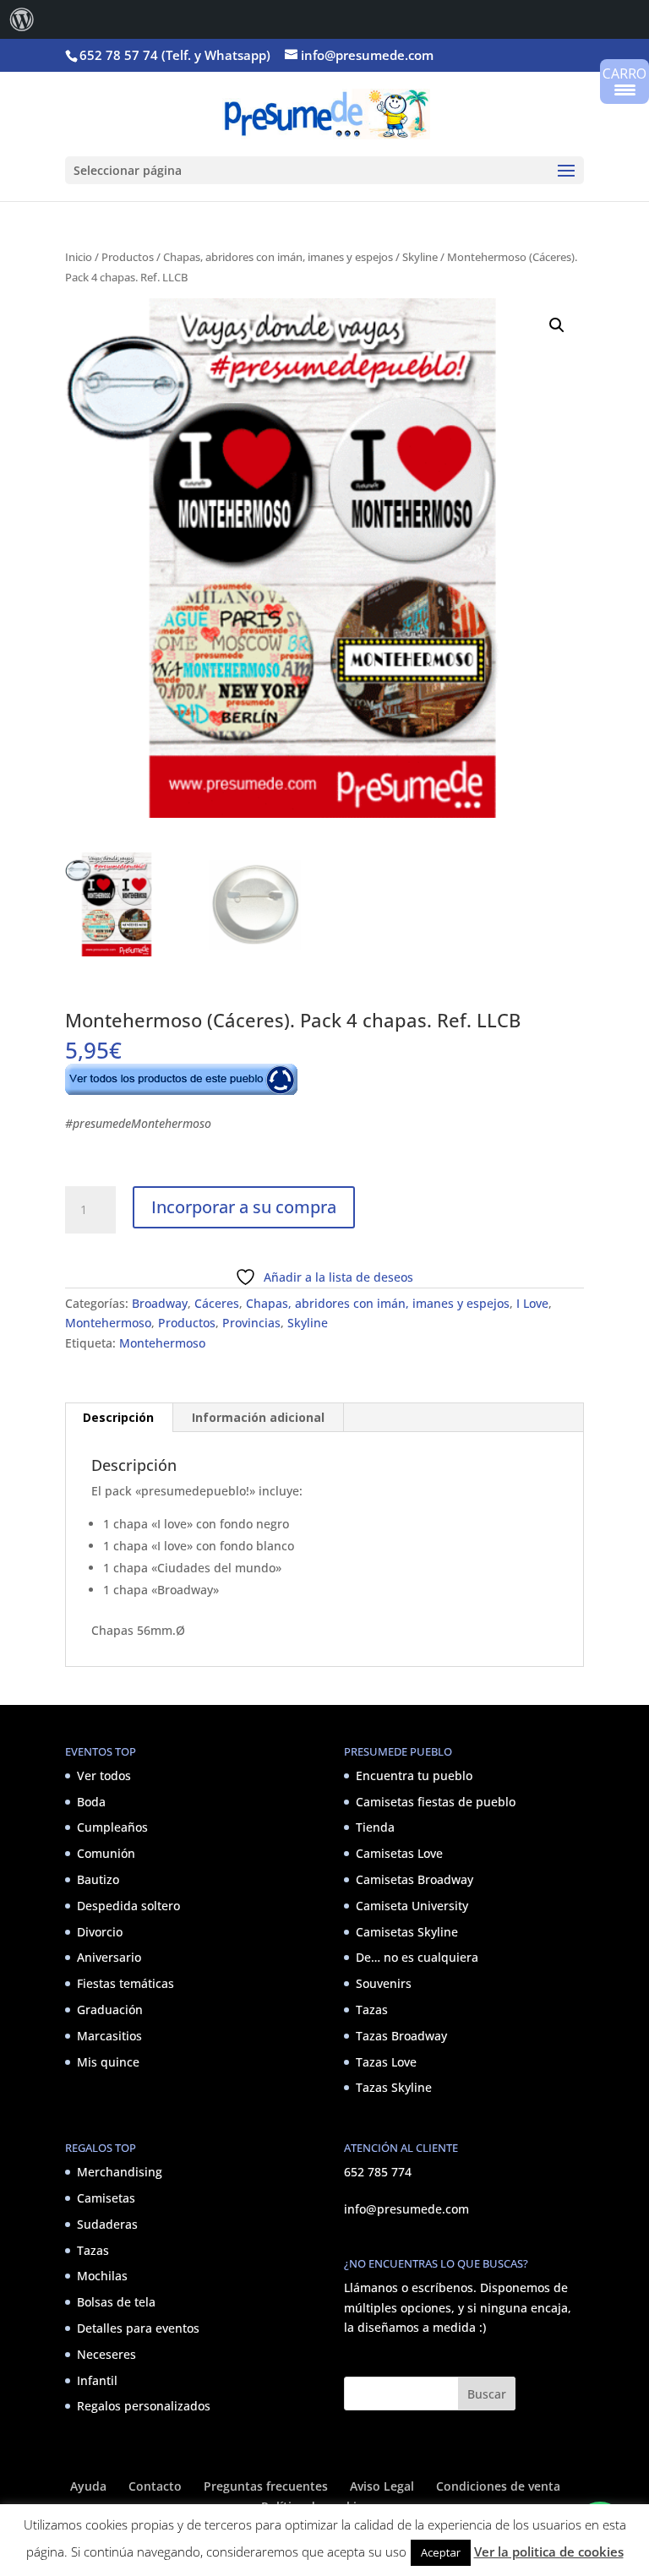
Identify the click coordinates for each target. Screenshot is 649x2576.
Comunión (106, 1853)
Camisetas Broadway (414, 1879)
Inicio (79, 257)
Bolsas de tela (116, 2302)
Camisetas (106, 2198)
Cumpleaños (112, 1827)
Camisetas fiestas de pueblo (436, 1802)
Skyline (420, 257)
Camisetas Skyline (407, 1932)
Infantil (97, 2380)
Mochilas (102, 2276)
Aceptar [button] (441, 2552)
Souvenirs (384, 1983)
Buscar (487, 2394)
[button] (557, 325)
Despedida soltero (128, 1906)
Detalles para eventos (138, 2328)
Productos (128, 257)
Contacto (155, 2486)
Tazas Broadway (401, 2036)
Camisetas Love (399, 1853)
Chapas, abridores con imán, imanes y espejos (278, 257)
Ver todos (104, 1775)
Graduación (110, 2010)
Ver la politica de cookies (549, 2551)
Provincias (251, 1323)
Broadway (160, 1303)
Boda (91, 1802)
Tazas (372, 2010)
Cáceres (217, 1303)
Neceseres (106, 2354)
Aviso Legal (382, 2486)
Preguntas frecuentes (266, 2486)
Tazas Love (386, 2062)
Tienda (375, 1827)
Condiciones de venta (498, 2486)
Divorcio (100, 1932)
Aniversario (109, 1957)
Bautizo (98, 1879)
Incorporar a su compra (244, 1207)
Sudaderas (107, 2224)
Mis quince (108, 2062)
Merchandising (120, 2172)
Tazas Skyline (394, 2087)
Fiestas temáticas (125, 1983)
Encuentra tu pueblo (414, 1775)
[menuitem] (22, 19)
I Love (532, 1303)
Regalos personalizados (144, 2406)
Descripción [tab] (118, 1417)
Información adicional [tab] (258, 1417)
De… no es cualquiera (417, 1957)
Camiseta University (412, 1906)
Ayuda (88, 2486)
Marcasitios (109, 2036)
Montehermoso (108, 1323)
